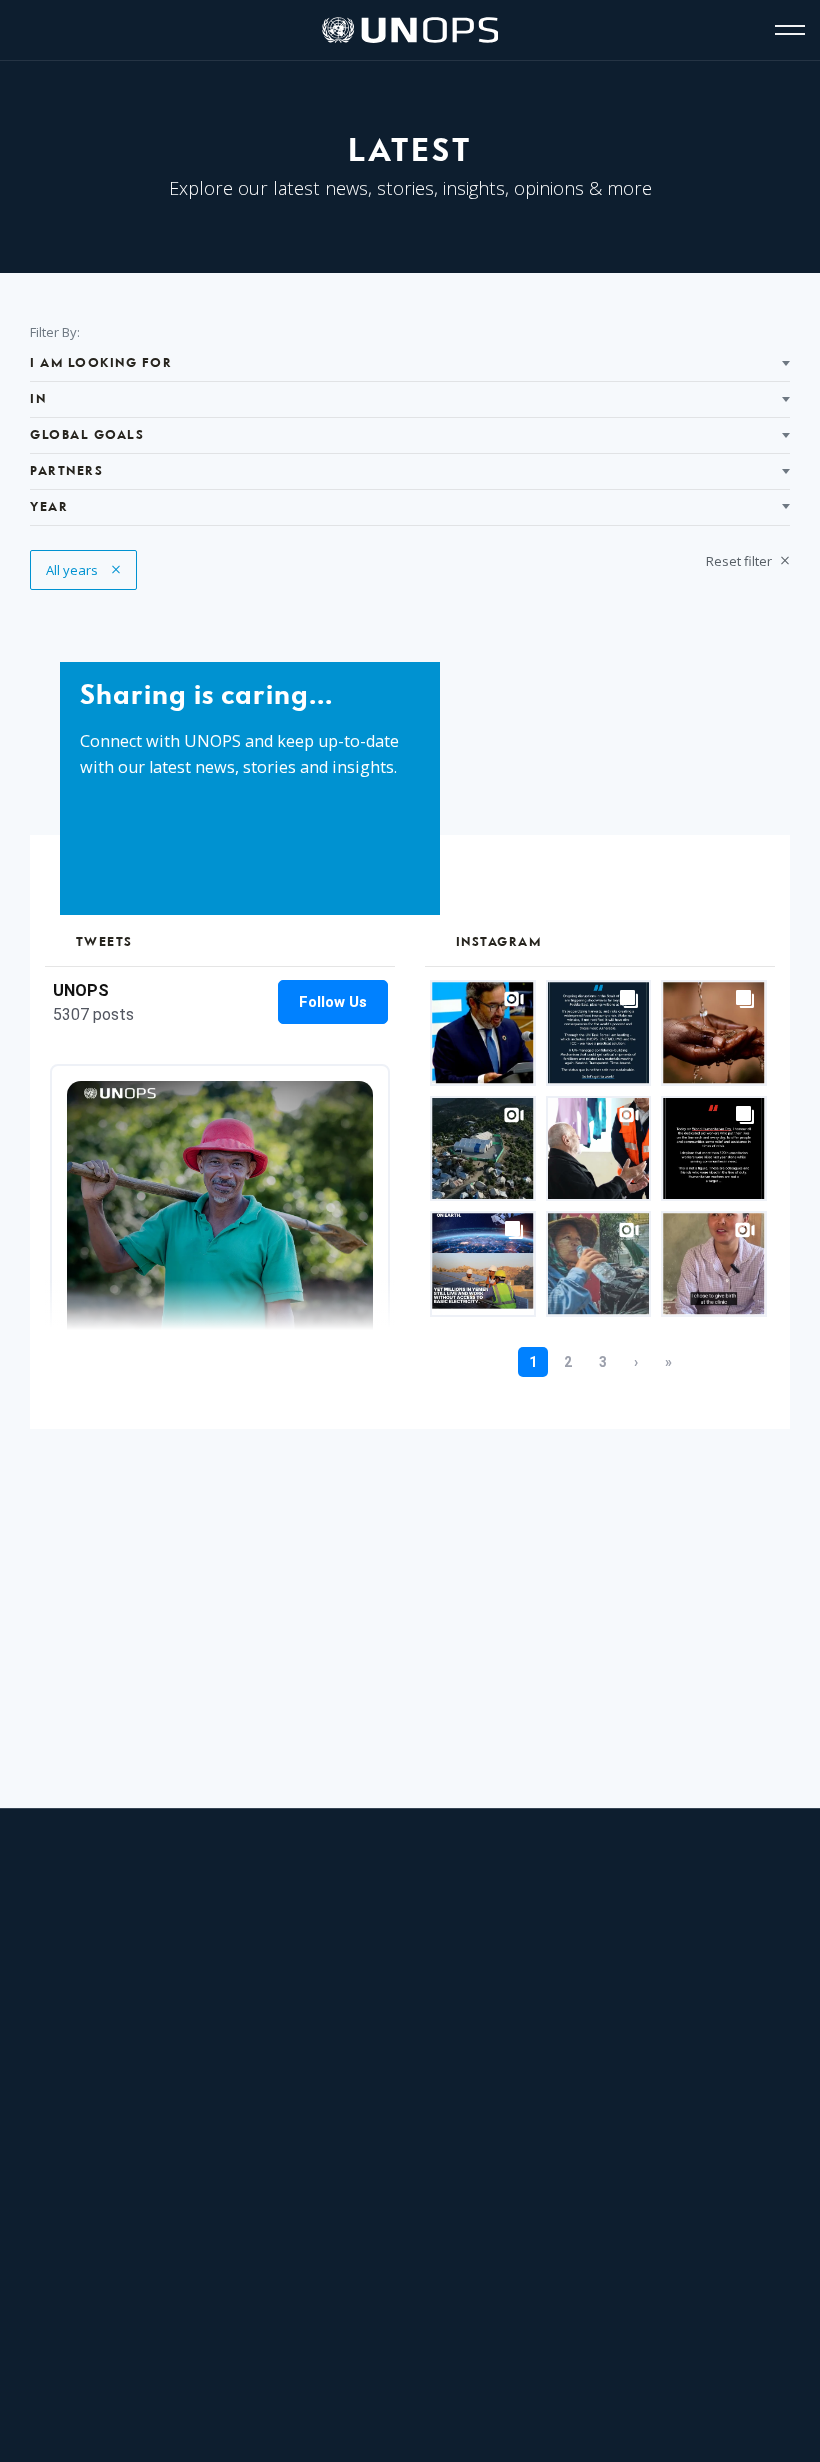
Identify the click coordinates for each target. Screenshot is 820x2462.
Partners (66, 471)
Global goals (87, 435)
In (38, 399)
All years (83, 570)
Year (49, 507)
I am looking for (101, 363)
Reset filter (740, 561)
